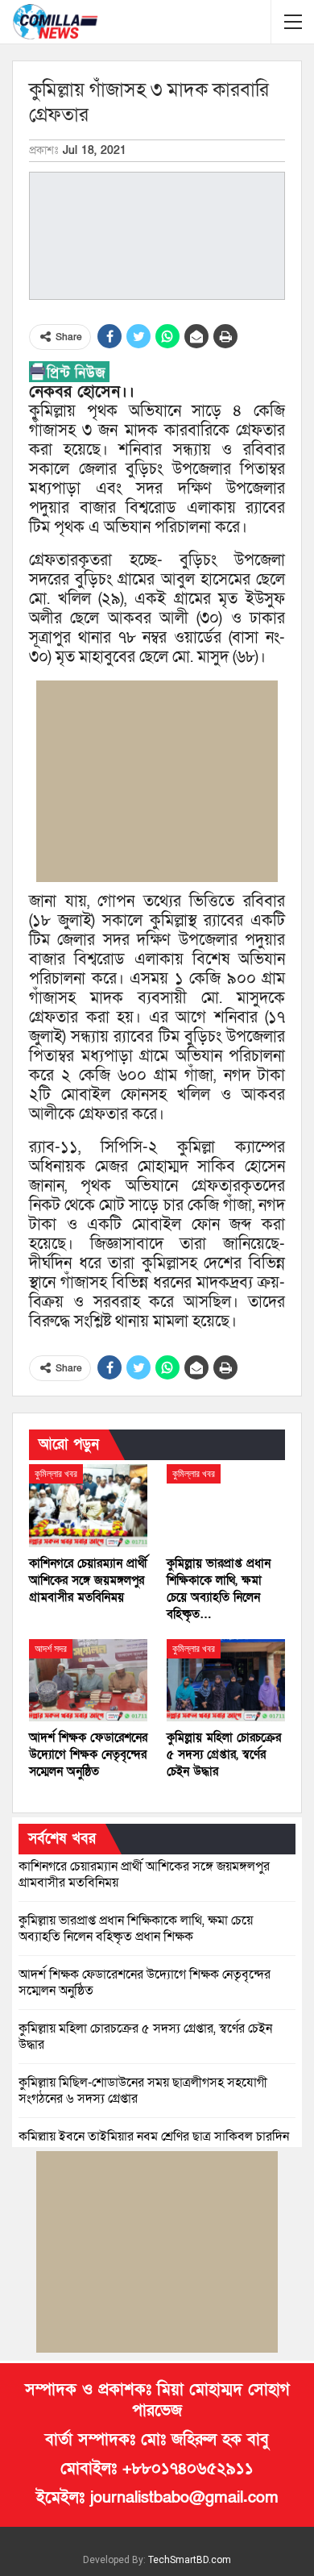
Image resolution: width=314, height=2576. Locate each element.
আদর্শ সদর (51, 1649)
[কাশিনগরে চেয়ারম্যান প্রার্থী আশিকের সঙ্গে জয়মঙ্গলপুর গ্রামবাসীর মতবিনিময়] (88, 1506)
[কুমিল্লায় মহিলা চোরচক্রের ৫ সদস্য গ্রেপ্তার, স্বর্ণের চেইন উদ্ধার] (226, 1681)
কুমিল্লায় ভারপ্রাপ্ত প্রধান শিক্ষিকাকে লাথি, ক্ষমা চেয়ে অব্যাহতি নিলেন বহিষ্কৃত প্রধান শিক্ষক (136, 1929)
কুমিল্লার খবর (56, 1474)
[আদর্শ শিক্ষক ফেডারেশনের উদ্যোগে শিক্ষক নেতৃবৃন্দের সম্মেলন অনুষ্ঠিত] (88, 1681)
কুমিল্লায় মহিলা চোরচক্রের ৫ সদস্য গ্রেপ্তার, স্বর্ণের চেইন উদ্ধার (145, 2037)
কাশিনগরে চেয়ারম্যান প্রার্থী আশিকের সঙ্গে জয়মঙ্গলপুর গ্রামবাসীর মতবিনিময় (144, 1875)
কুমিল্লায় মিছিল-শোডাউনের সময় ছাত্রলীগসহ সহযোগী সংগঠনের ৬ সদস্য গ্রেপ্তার (143, 2091)
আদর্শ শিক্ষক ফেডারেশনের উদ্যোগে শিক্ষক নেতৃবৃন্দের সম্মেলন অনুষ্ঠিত (145, 1983)
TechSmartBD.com (190, 2560)
